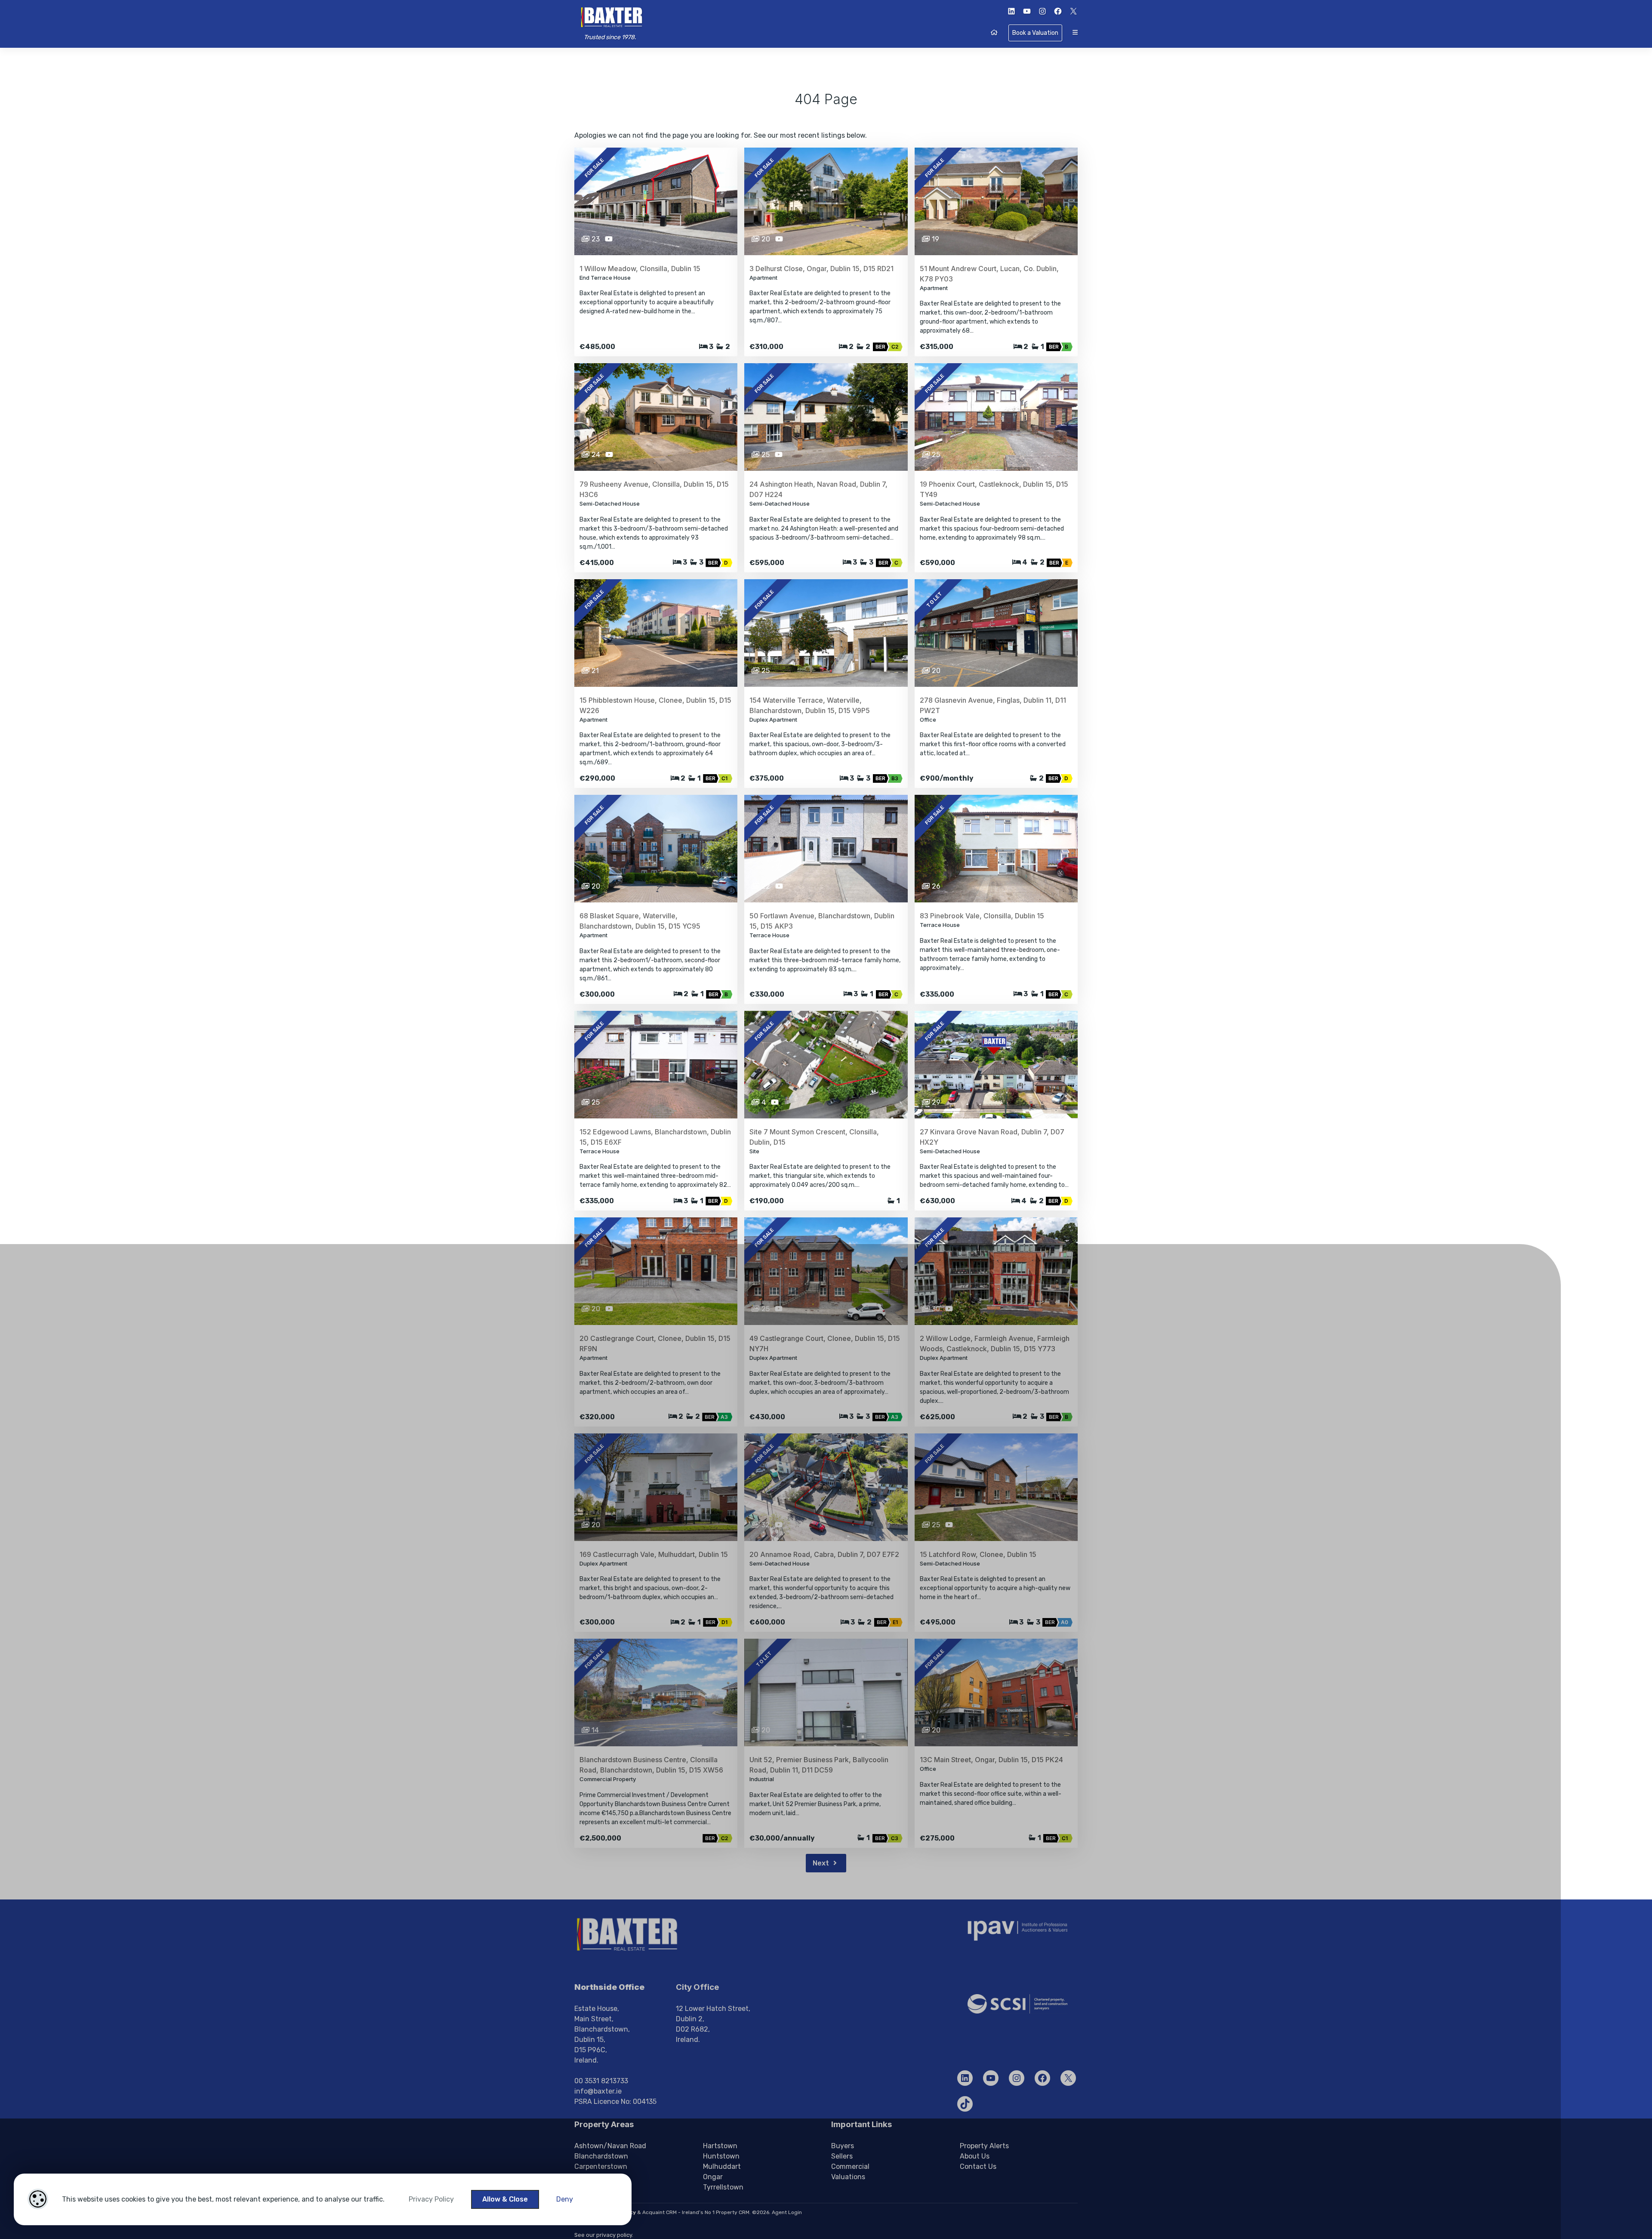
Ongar (713, 2177)
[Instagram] (1017, 2078)
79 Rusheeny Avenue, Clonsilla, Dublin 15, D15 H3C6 (654, 489)
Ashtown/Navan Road (610, 2146)
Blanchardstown (601, 2156)
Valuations (848, 2177)
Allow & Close (505, 2199)
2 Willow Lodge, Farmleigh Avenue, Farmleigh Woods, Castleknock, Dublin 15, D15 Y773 (995, 1343)
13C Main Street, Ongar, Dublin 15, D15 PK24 (991, 1760)
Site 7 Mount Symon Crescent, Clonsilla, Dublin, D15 (814, 1137)
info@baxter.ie (598, 2091)
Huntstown (721, 2156)
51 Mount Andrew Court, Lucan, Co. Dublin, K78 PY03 (989, 274)
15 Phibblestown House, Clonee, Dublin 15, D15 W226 (655, 705)
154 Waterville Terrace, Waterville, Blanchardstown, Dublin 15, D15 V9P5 (810, 705)
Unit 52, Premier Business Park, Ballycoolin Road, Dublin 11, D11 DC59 (819, 1765)
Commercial (850, 2166)
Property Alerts (984, 2146)
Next (822, 1863)
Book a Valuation (1035, 33)
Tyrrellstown (723, 2187)
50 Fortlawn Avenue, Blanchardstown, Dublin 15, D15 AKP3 (822, 921)
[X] (1068, 2078)
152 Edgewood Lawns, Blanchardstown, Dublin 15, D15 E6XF (655, 1137)
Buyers (843, 2146)
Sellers (842, 2156)
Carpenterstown (601, 2166)
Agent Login (787, 2212)
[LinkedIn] (965, 2078)
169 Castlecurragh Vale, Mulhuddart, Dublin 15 (654, 1554)
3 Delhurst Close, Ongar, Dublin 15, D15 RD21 (821, 269)
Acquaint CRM (660, 2212)
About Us (975, 2156)
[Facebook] (1042, 2078)
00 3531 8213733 (601, 2081)
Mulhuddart (722, 2166)
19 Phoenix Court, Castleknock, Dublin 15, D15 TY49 (994, 489)
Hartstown (720, 2146)
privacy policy (614, 2235)
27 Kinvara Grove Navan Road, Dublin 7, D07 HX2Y (992, 1137)
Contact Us (978, 2166)
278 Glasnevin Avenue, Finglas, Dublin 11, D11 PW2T (993, 705)
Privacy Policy (431, 2199)
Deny (565, 2199)
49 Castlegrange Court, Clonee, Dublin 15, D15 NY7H (825, 1343)
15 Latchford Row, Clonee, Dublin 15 (978, 1554)
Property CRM (733, 2212)
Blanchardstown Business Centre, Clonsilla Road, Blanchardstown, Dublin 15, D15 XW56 (651, 1765)
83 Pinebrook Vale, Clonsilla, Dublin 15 (982, 916)
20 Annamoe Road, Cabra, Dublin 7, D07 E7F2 (824, 1554)
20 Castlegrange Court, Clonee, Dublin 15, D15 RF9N (655, 1343)
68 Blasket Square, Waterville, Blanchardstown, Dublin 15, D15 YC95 (640, 921)
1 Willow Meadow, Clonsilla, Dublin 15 (640, 269)
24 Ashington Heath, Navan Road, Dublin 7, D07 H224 (818, 489)
